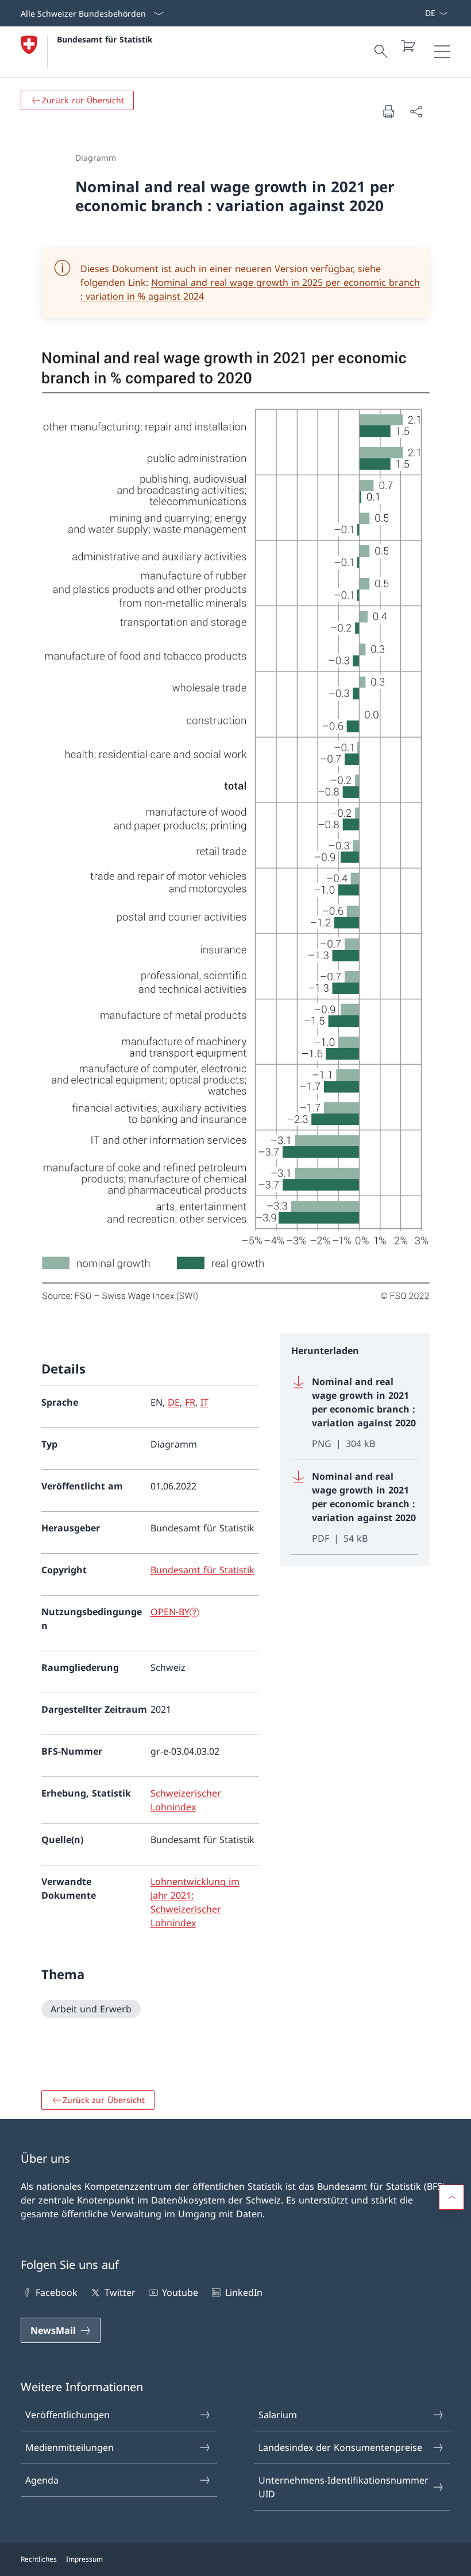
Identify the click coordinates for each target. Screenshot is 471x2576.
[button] (451, 2197)
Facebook (57, 2292)
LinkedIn (244, 2292)
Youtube (180, 2292)
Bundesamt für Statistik (105, 39)
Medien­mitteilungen (70, 2447)
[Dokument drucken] (388, 111)
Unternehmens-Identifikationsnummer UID (343, 2487)
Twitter (120, 2292)
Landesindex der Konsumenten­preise (340, 2447)
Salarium (278, 2415)
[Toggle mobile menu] (442, 52)
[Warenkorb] (408, 46)
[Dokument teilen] (416, 111)
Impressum (84, 2559)
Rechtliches (39, 2559)
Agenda (42, 2480)
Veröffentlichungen (67, 2415)
